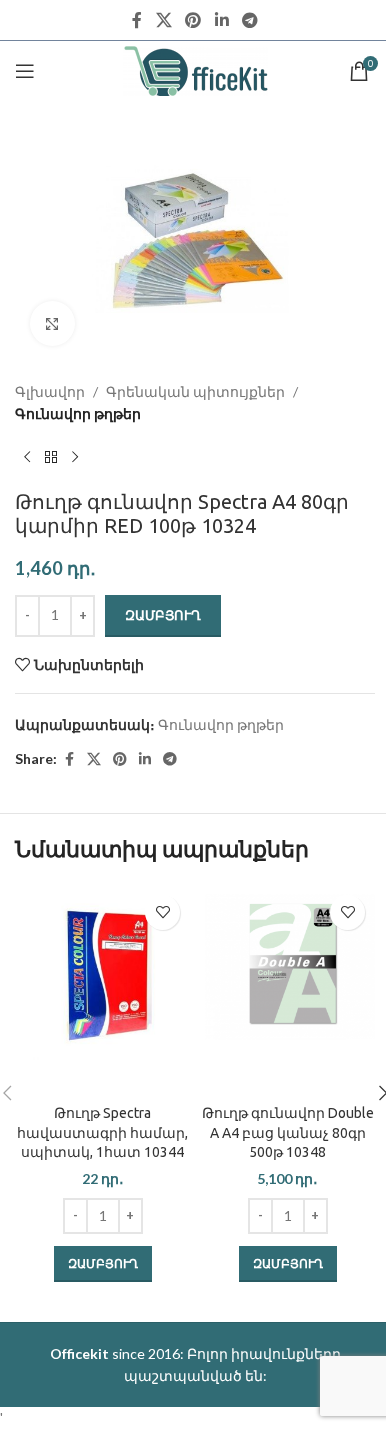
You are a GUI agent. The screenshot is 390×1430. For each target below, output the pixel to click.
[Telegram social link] (249, 20)
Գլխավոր (50, 391)
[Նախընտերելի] (162, 912)
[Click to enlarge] (52, 323)
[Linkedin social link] (221, 20)
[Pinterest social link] (193, 20)
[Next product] (75, 458)
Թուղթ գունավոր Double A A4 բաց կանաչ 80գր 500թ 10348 (288, 1132)
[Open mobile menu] (25, 71)
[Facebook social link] (137, 20)
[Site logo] (195, 69)
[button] (103, 1264)
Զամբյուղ (163, 615)
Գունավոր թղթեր (78, 413)
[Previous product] (27, 458)
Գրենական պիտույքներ (195, 391)
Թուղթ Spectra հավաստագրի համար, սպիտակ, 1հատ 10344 (102, 1132)
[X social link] (163, 20)
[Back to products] (51, 458)
